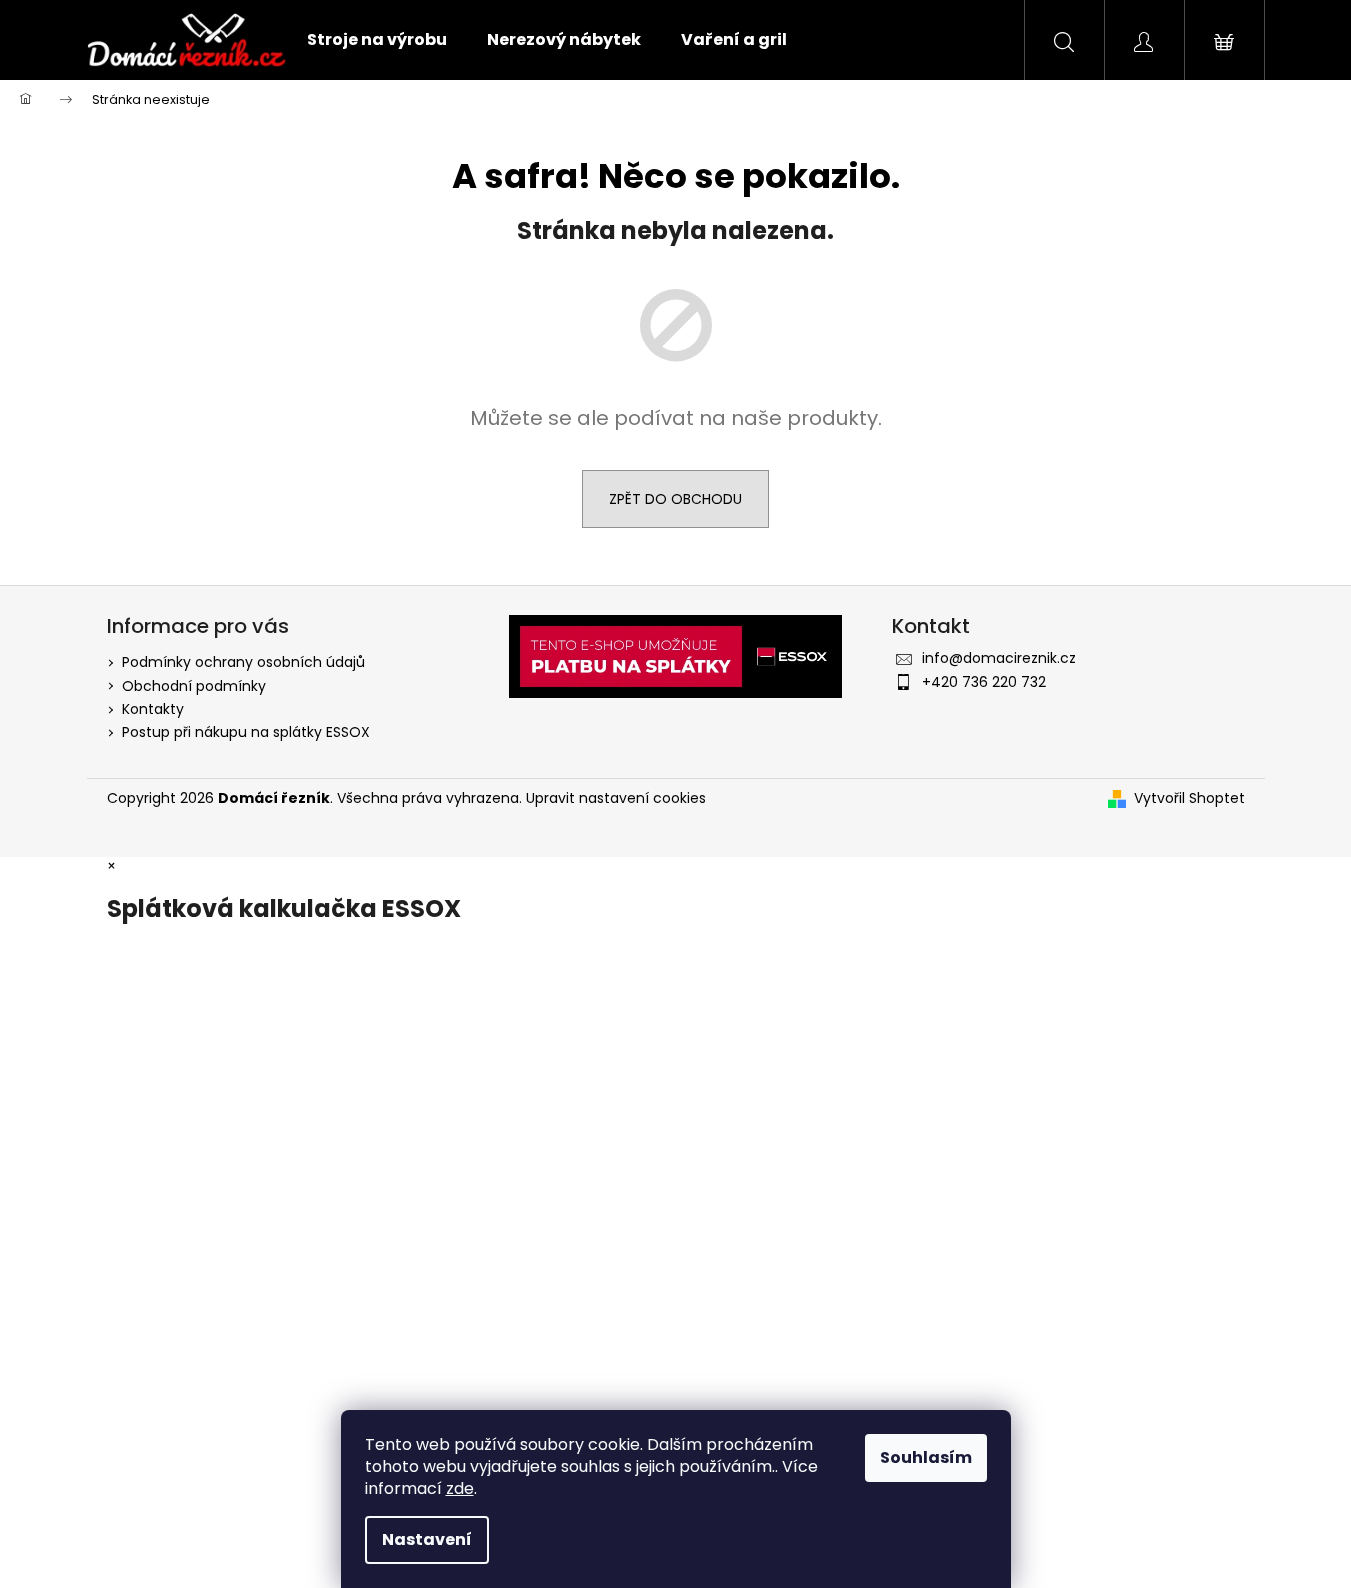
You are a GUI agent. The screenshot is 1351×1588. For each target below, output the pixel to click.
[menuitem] (377, 40)
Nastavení (427, 1539)
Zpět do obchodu (675, 499)
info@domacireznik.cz (999, 658)
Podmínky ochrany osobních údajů (243, 662)
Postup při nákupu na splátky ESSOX (246, 732)
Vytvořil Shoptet (1189, 798)
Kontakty (153, 709)
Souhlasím (926, 1457)
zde (460, 1488)
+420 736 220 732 (984, 682)
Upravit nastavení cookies (616, 798)
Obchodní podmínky (194, 686)
